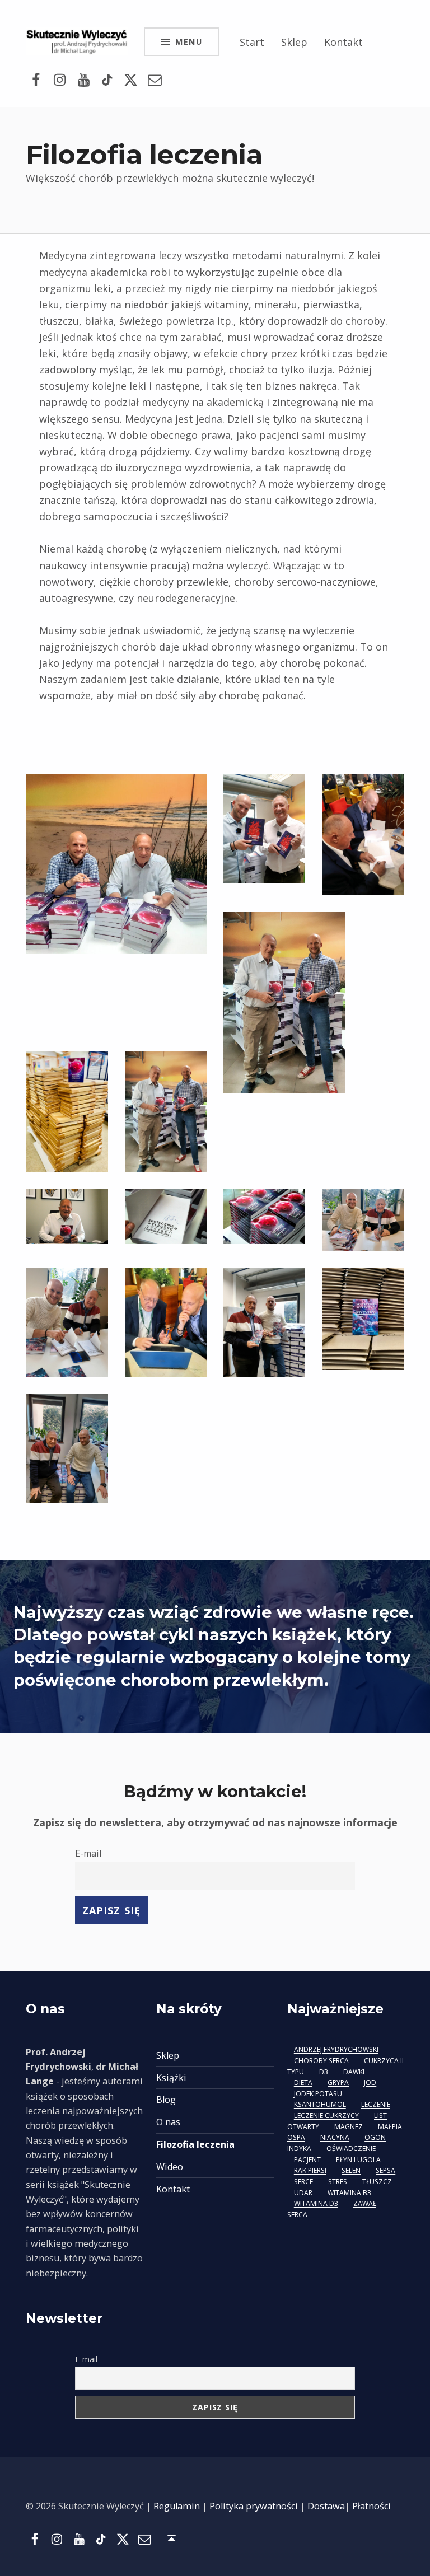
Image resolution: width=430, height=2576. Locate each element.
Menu (189, 41)
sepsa (385, 2171)
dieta (303, 2083)
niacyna (335, 2138)
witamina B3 (349, 2193)
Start (252, 42)
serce (303, 2182)
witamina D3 (316, 2204)
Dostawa (326, 2506)
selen (351, 2171)
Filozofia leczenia (195, 2144)
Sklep (294, 42)
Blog (166, 2100)
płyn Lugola (358, 2160)
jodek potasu (318, 2094)
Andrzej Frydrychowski (336, 2050)
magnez (349, 2127)
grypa (338, 2083)
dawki (354, 2072)
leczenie (376, 2105)
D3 (324, 2072)
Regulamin (177, 2506)
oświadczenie (351, 2149)
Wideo (170, 2167)
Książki (171, 2078)
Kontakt (343, 42)
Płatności (371, 2506)
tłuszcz (377, 2182)
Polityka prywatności (254, 2506)
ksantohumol (320, 2105)
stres (338, 2182)
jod (370, 2083)
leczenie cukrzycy (326, 2116)
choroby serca (321, 2061)
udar (303, 2193)
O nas (168, 2122)
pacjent (307, 2160)
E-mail (88, 1853)
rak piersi (310, 2171)
